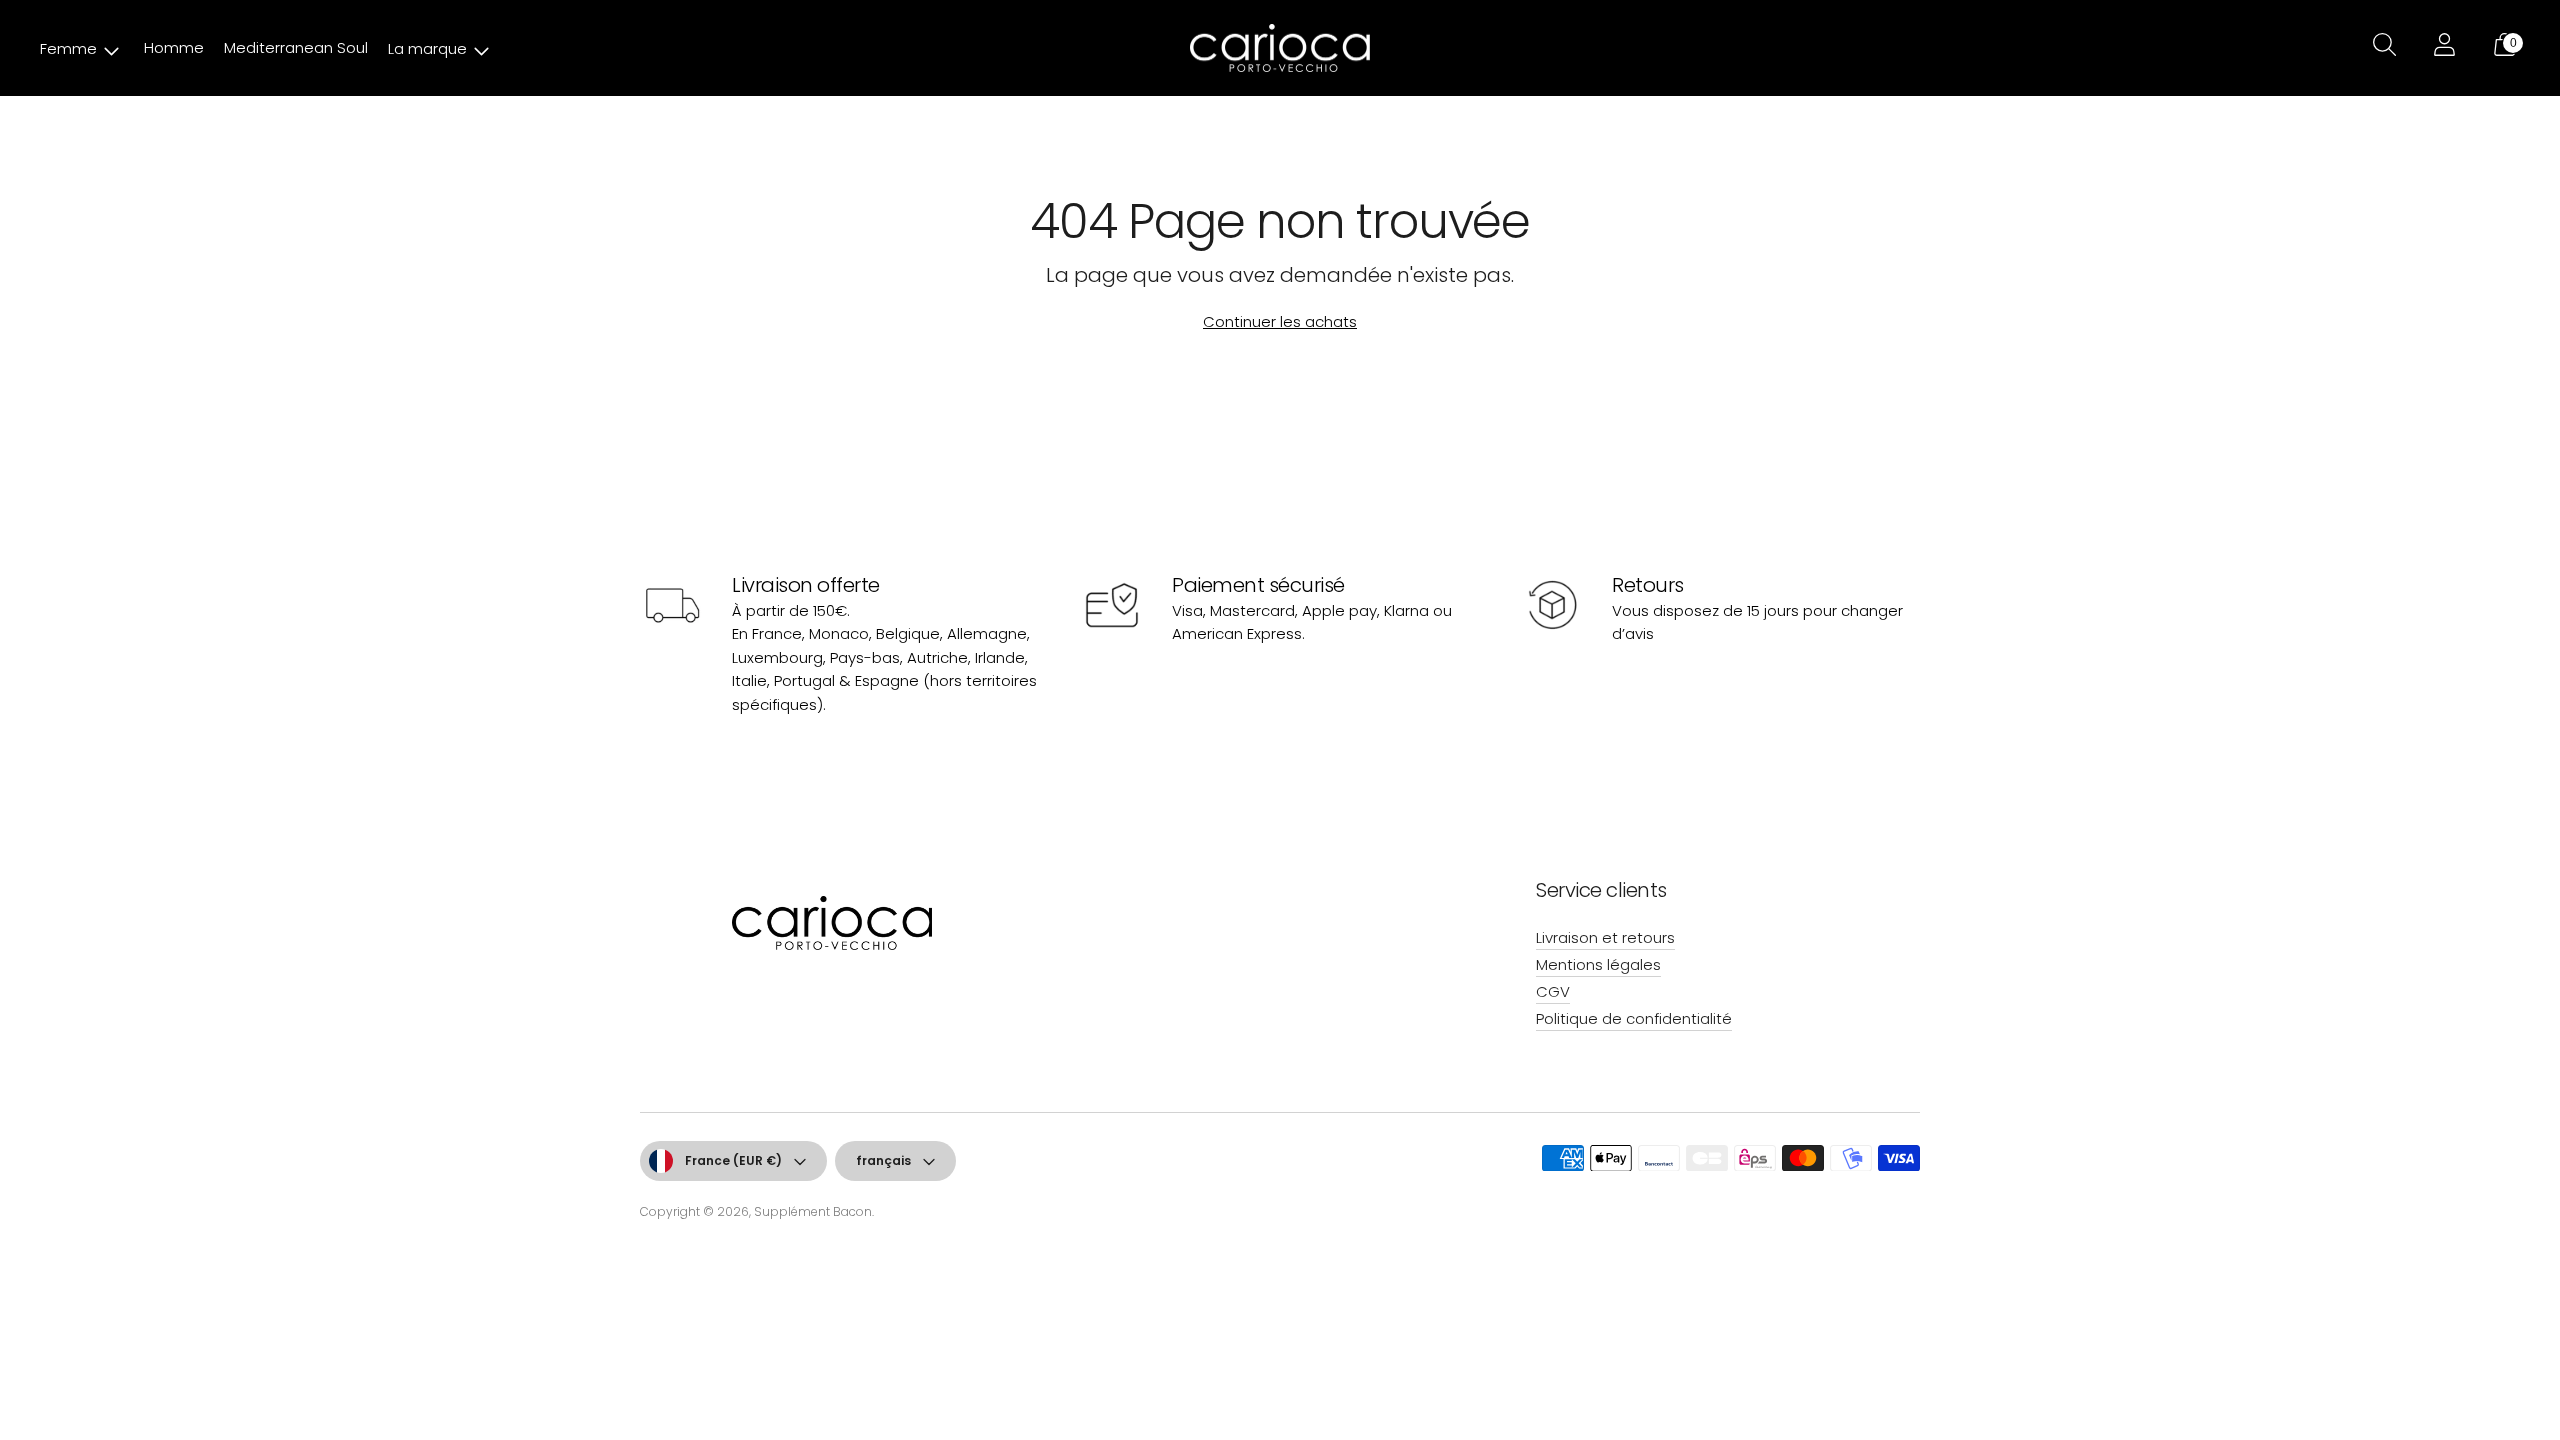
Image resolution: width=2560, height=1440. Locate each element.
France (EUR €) (733, 1160)
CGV (1553, 991)
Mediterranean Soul (296, 47)
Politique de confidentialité (1634, 1018)
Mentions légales (1598, 964)
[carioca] (1280, 48)
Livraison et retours (1605, 937)
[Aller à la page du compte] (2442, 48)
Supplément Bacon (813, 1211)
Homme (174, 47)
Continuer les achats (1280, 321)
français (883, 1160)
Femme (68, 48)
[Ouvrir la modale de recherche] (2382, 48)
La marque (427, 48)
